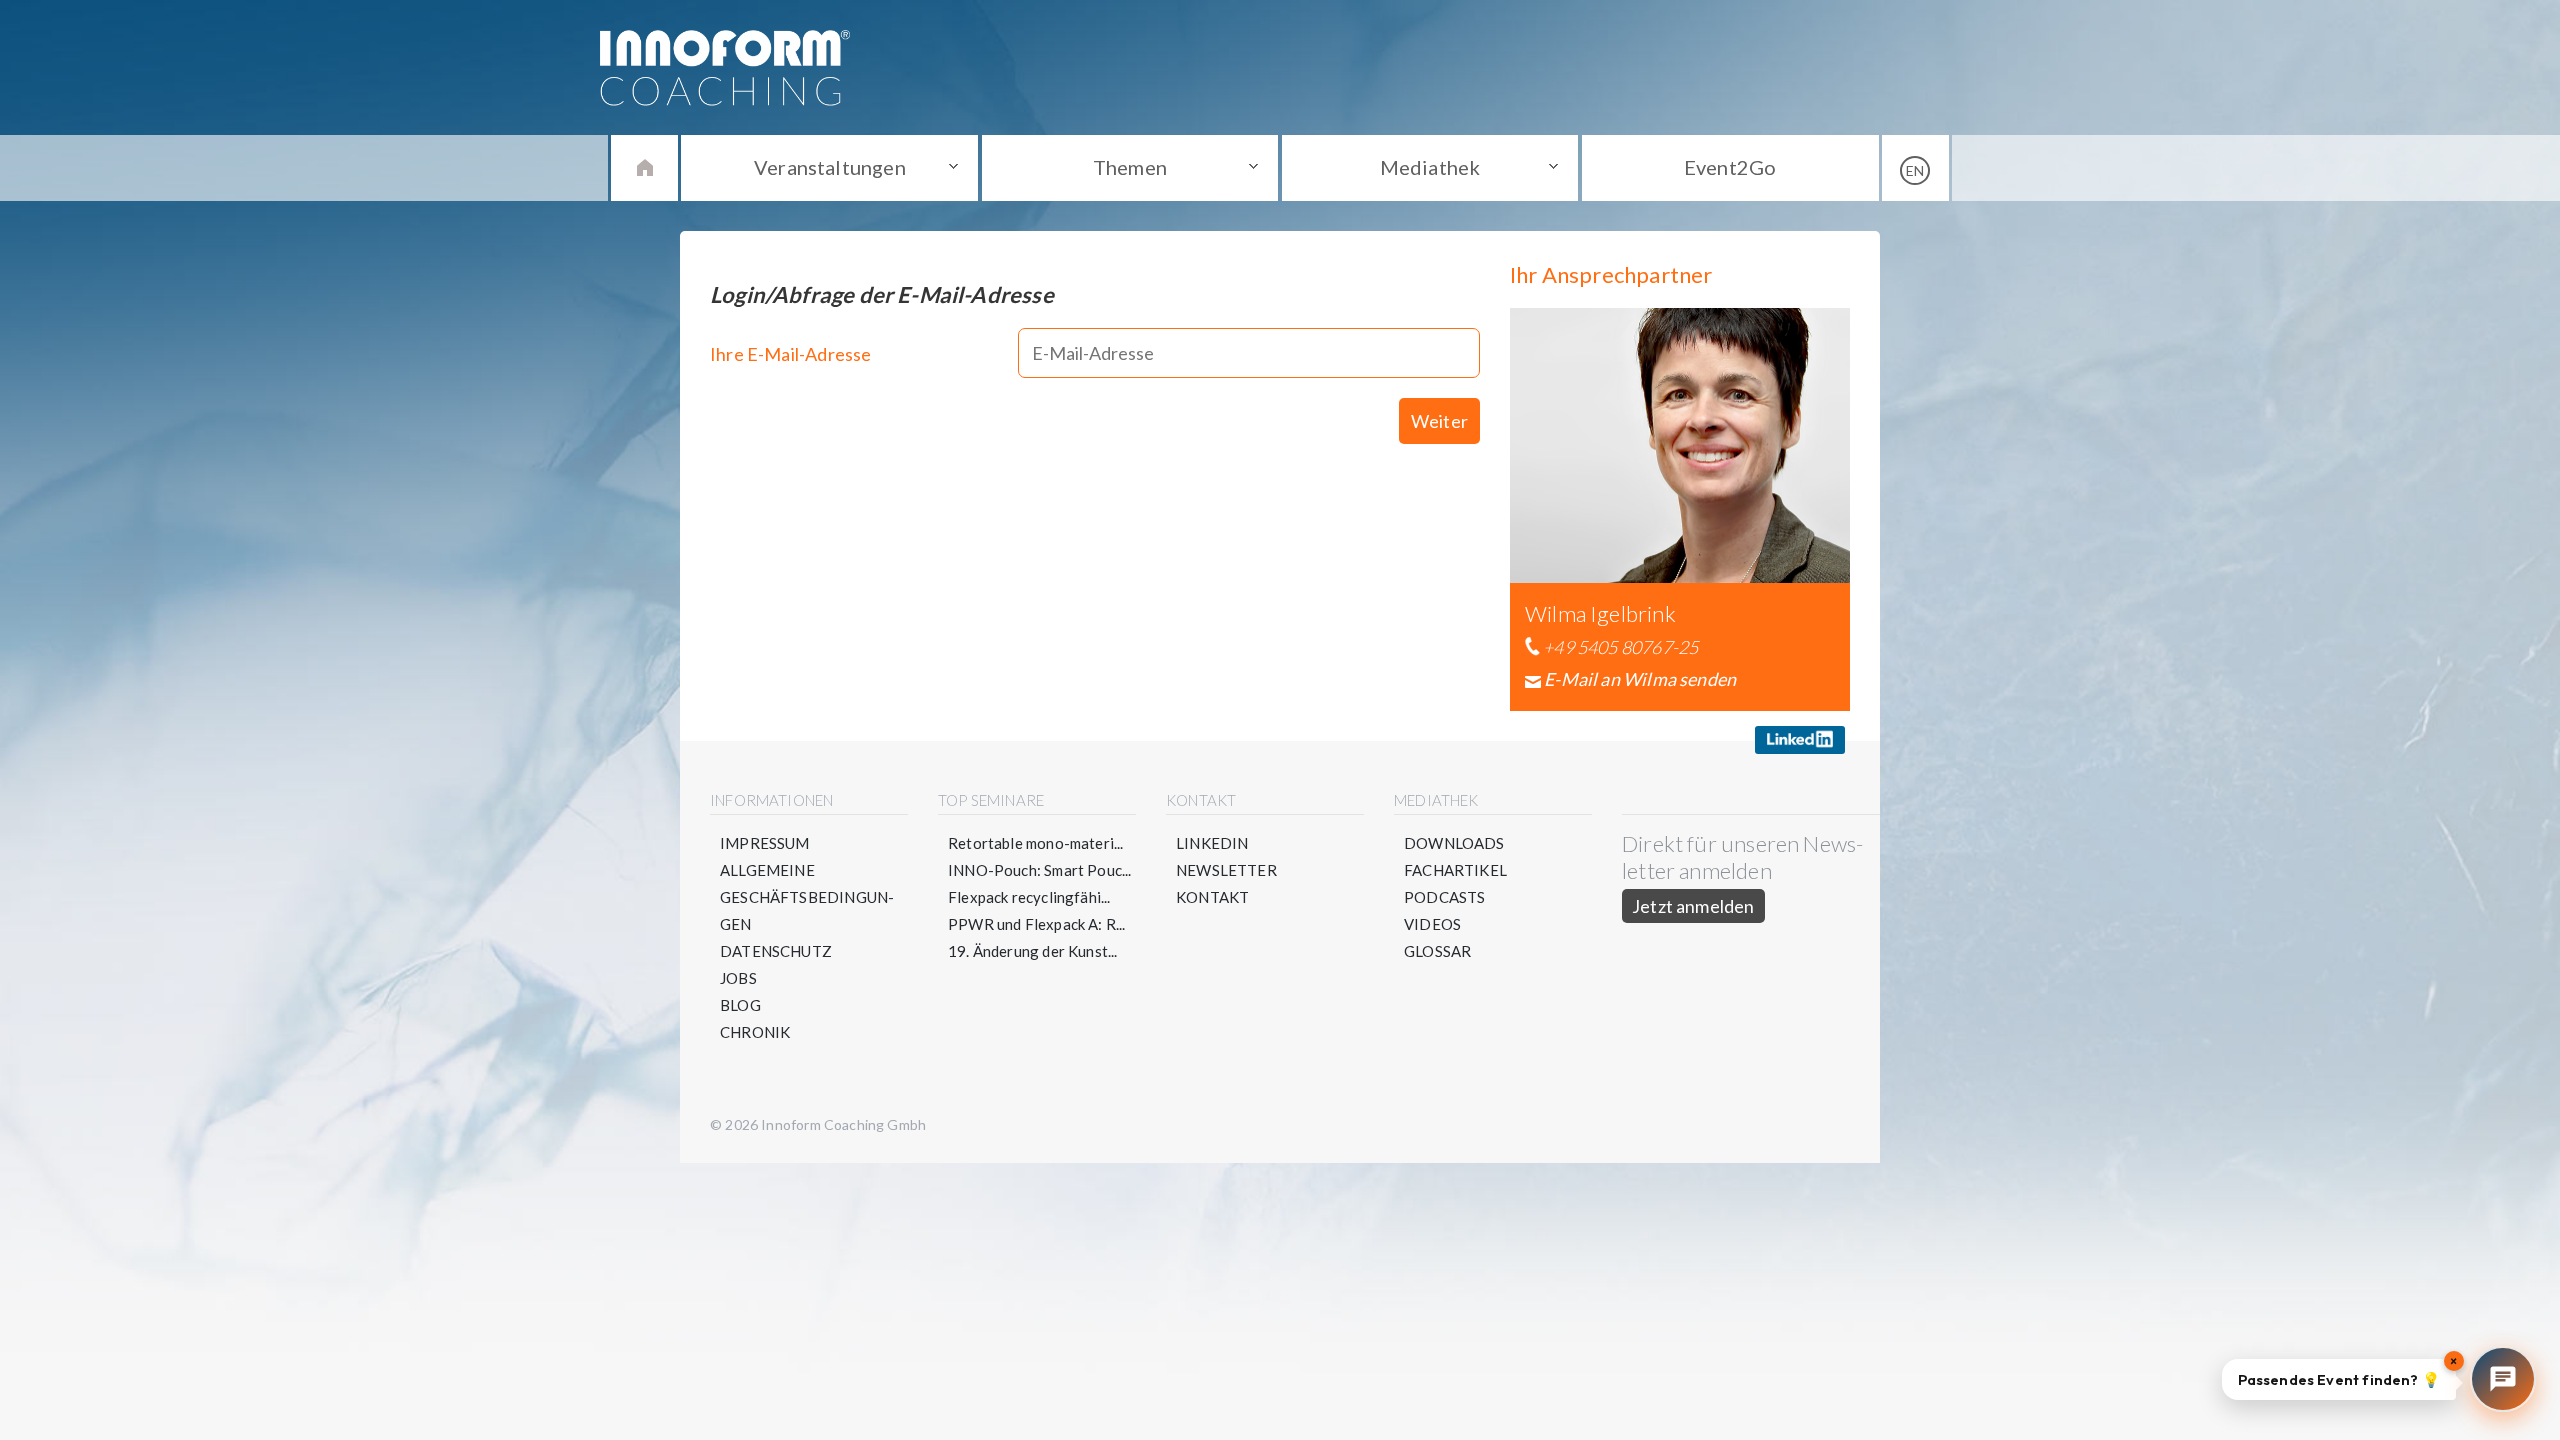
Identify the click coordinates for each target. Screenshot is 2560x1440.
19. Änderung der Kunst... (1033, 951)
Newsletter (1226, 870)
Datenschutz (776, 951)
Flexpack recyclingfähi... (1029, 897)
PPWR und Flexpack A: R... (1037, 924)
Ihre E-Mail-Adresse (790, 354)
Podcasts (1444, 897)
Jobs (738, 978)
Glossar (1437, 951)
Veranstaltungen (830, 167)
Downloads (1454, 843)
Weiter (1439, 421)
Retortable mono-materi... (1036, 843)
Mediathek (1430, 167)
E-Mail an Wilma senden (1640, 679)
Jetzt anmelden (1693, 906)
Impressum (765, 843)
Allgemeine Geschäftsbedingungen (807, 897)
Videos (1432, 924)
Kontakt (1212, 897)
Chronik (755, 1032)
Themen (1130, 167)
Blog (740, 1005)
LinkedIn (1212, 843)
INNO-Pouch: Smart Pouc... (1040, 870)
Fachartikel (1455, 870)
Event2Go (1730, 167)
